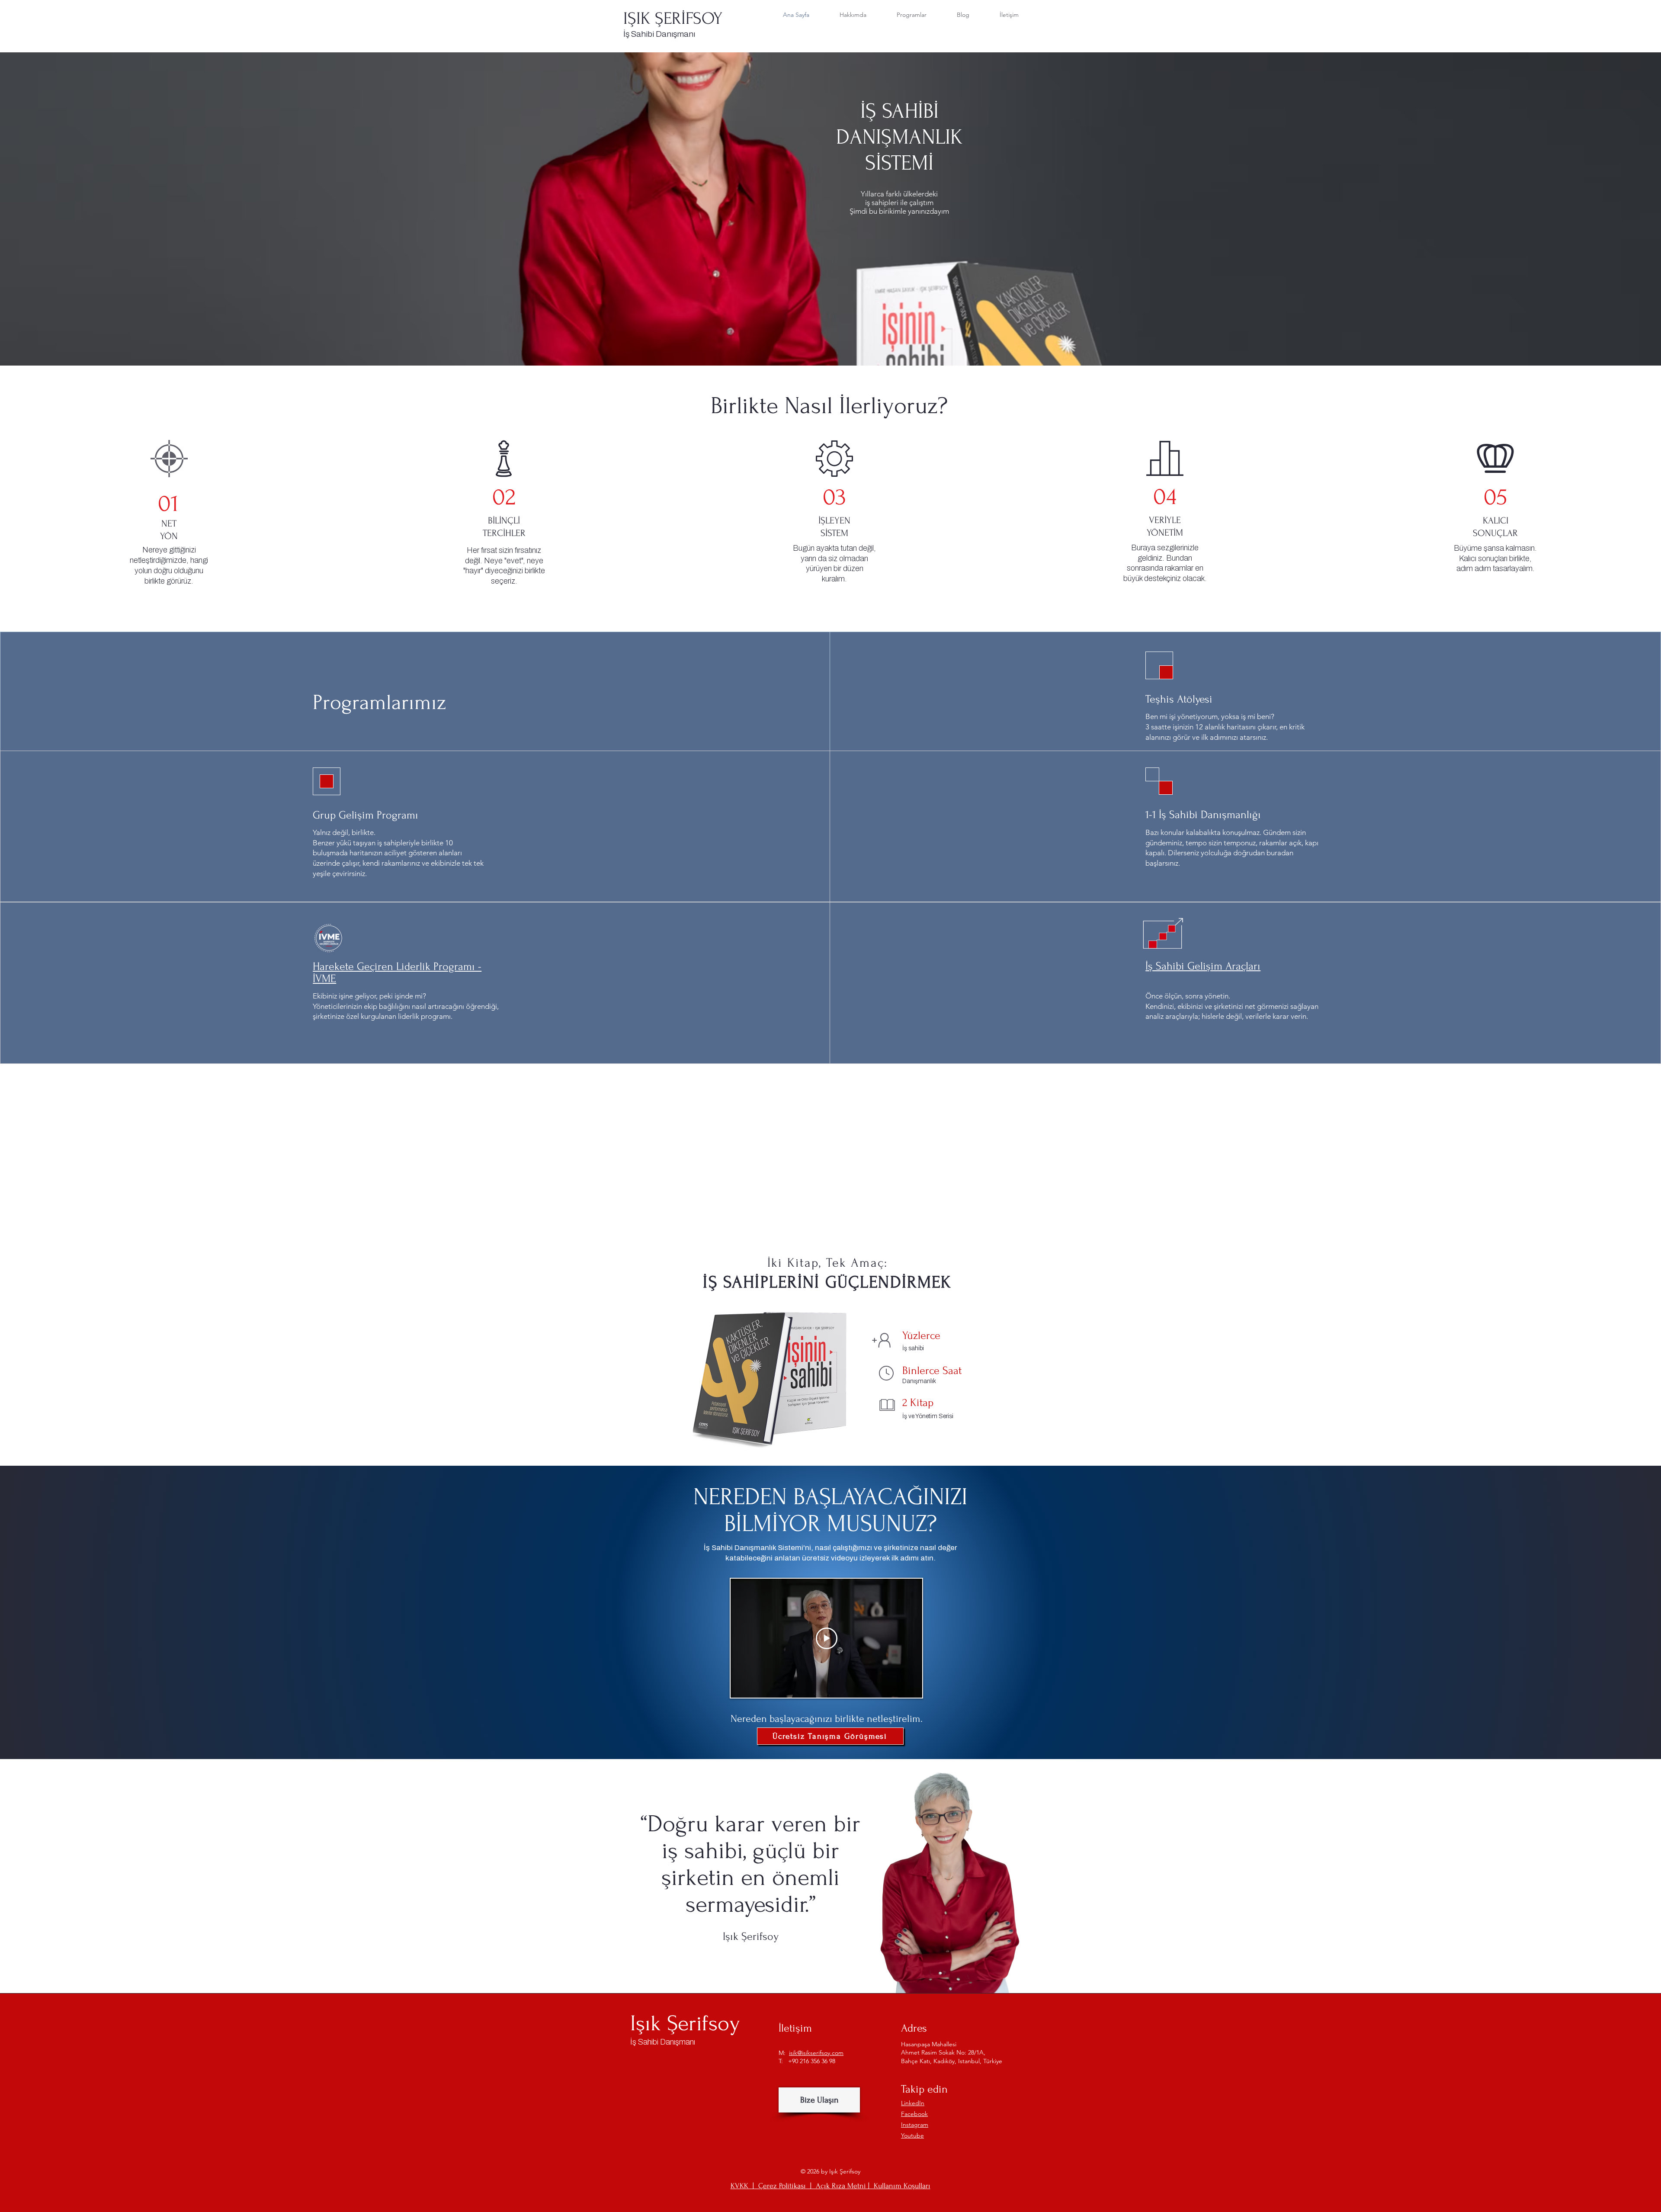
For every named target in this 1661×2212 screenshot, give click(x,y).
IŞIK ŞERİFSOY (673, 19)
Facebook (914, 2114)
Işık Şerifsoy (685, 2023)
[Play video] (827, 1638)
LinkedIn (913, 2103)
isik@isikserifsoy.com (816, 2053)
